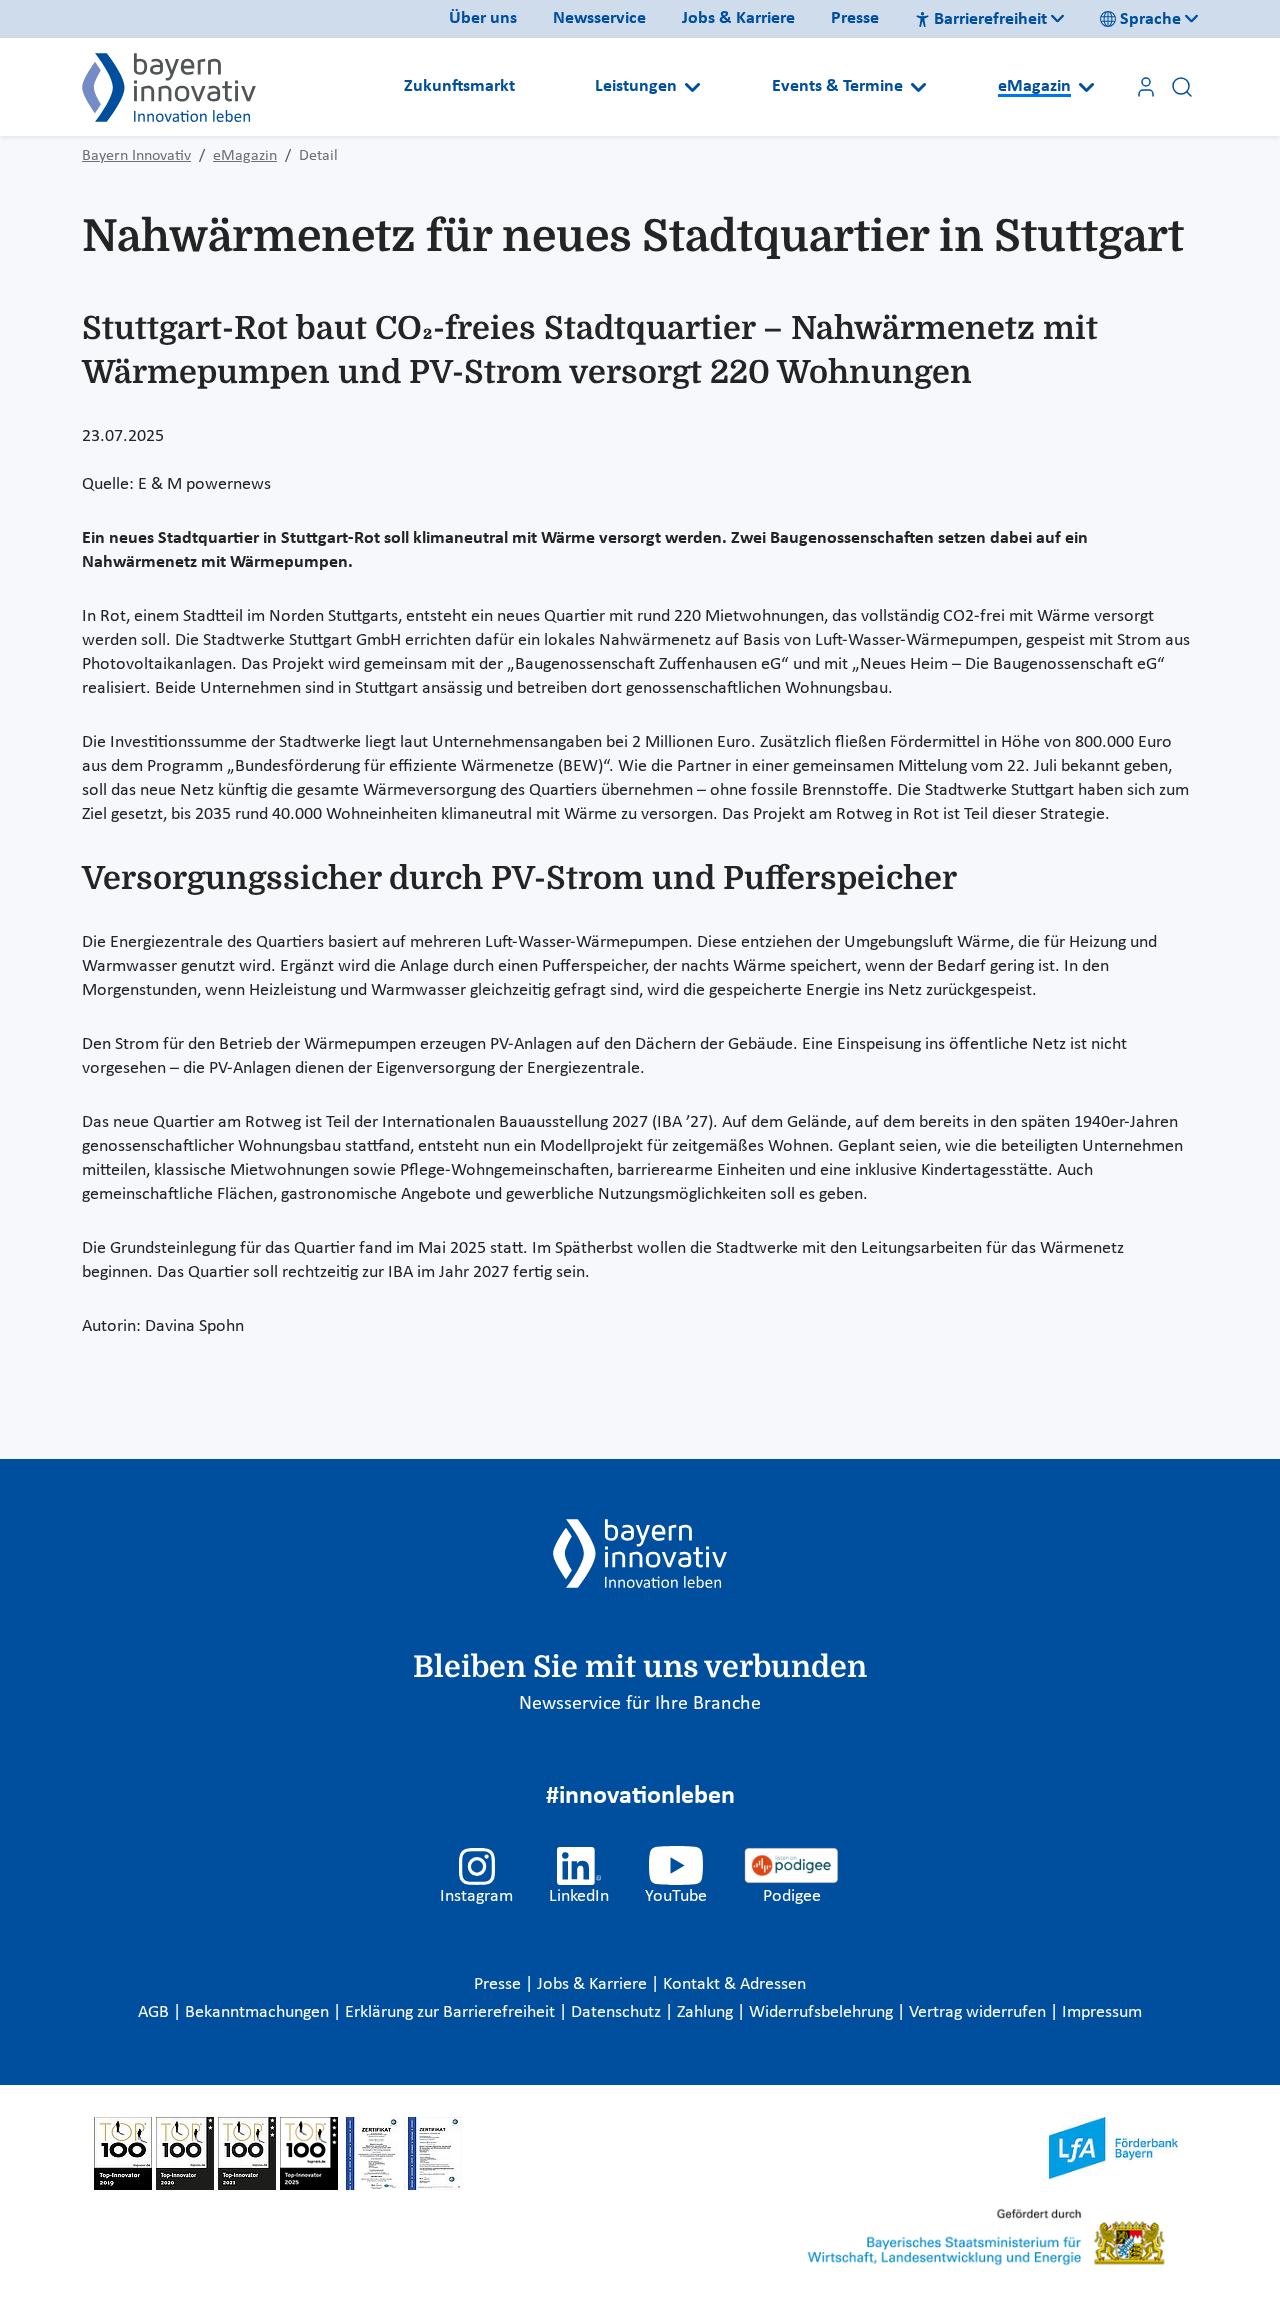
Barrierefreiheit (990, 19)
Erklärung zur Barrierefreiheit (452, 2012)
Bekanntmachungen (259, 2012)
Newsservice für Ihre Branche (640, 1704)
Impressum (1102, 2012)
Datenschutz (618, 2012)
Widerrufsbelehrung (823, 2012)
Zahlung (707, 2012)
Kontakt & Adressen (734, 1984)
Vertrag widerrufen (979, 2012)
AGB (155, 2012)
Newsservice (599, 18)
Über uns (483, 18)
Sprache (1150, 19)
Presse (855, 18)
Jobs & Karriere (738, 18)
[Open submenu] (692, 87)
